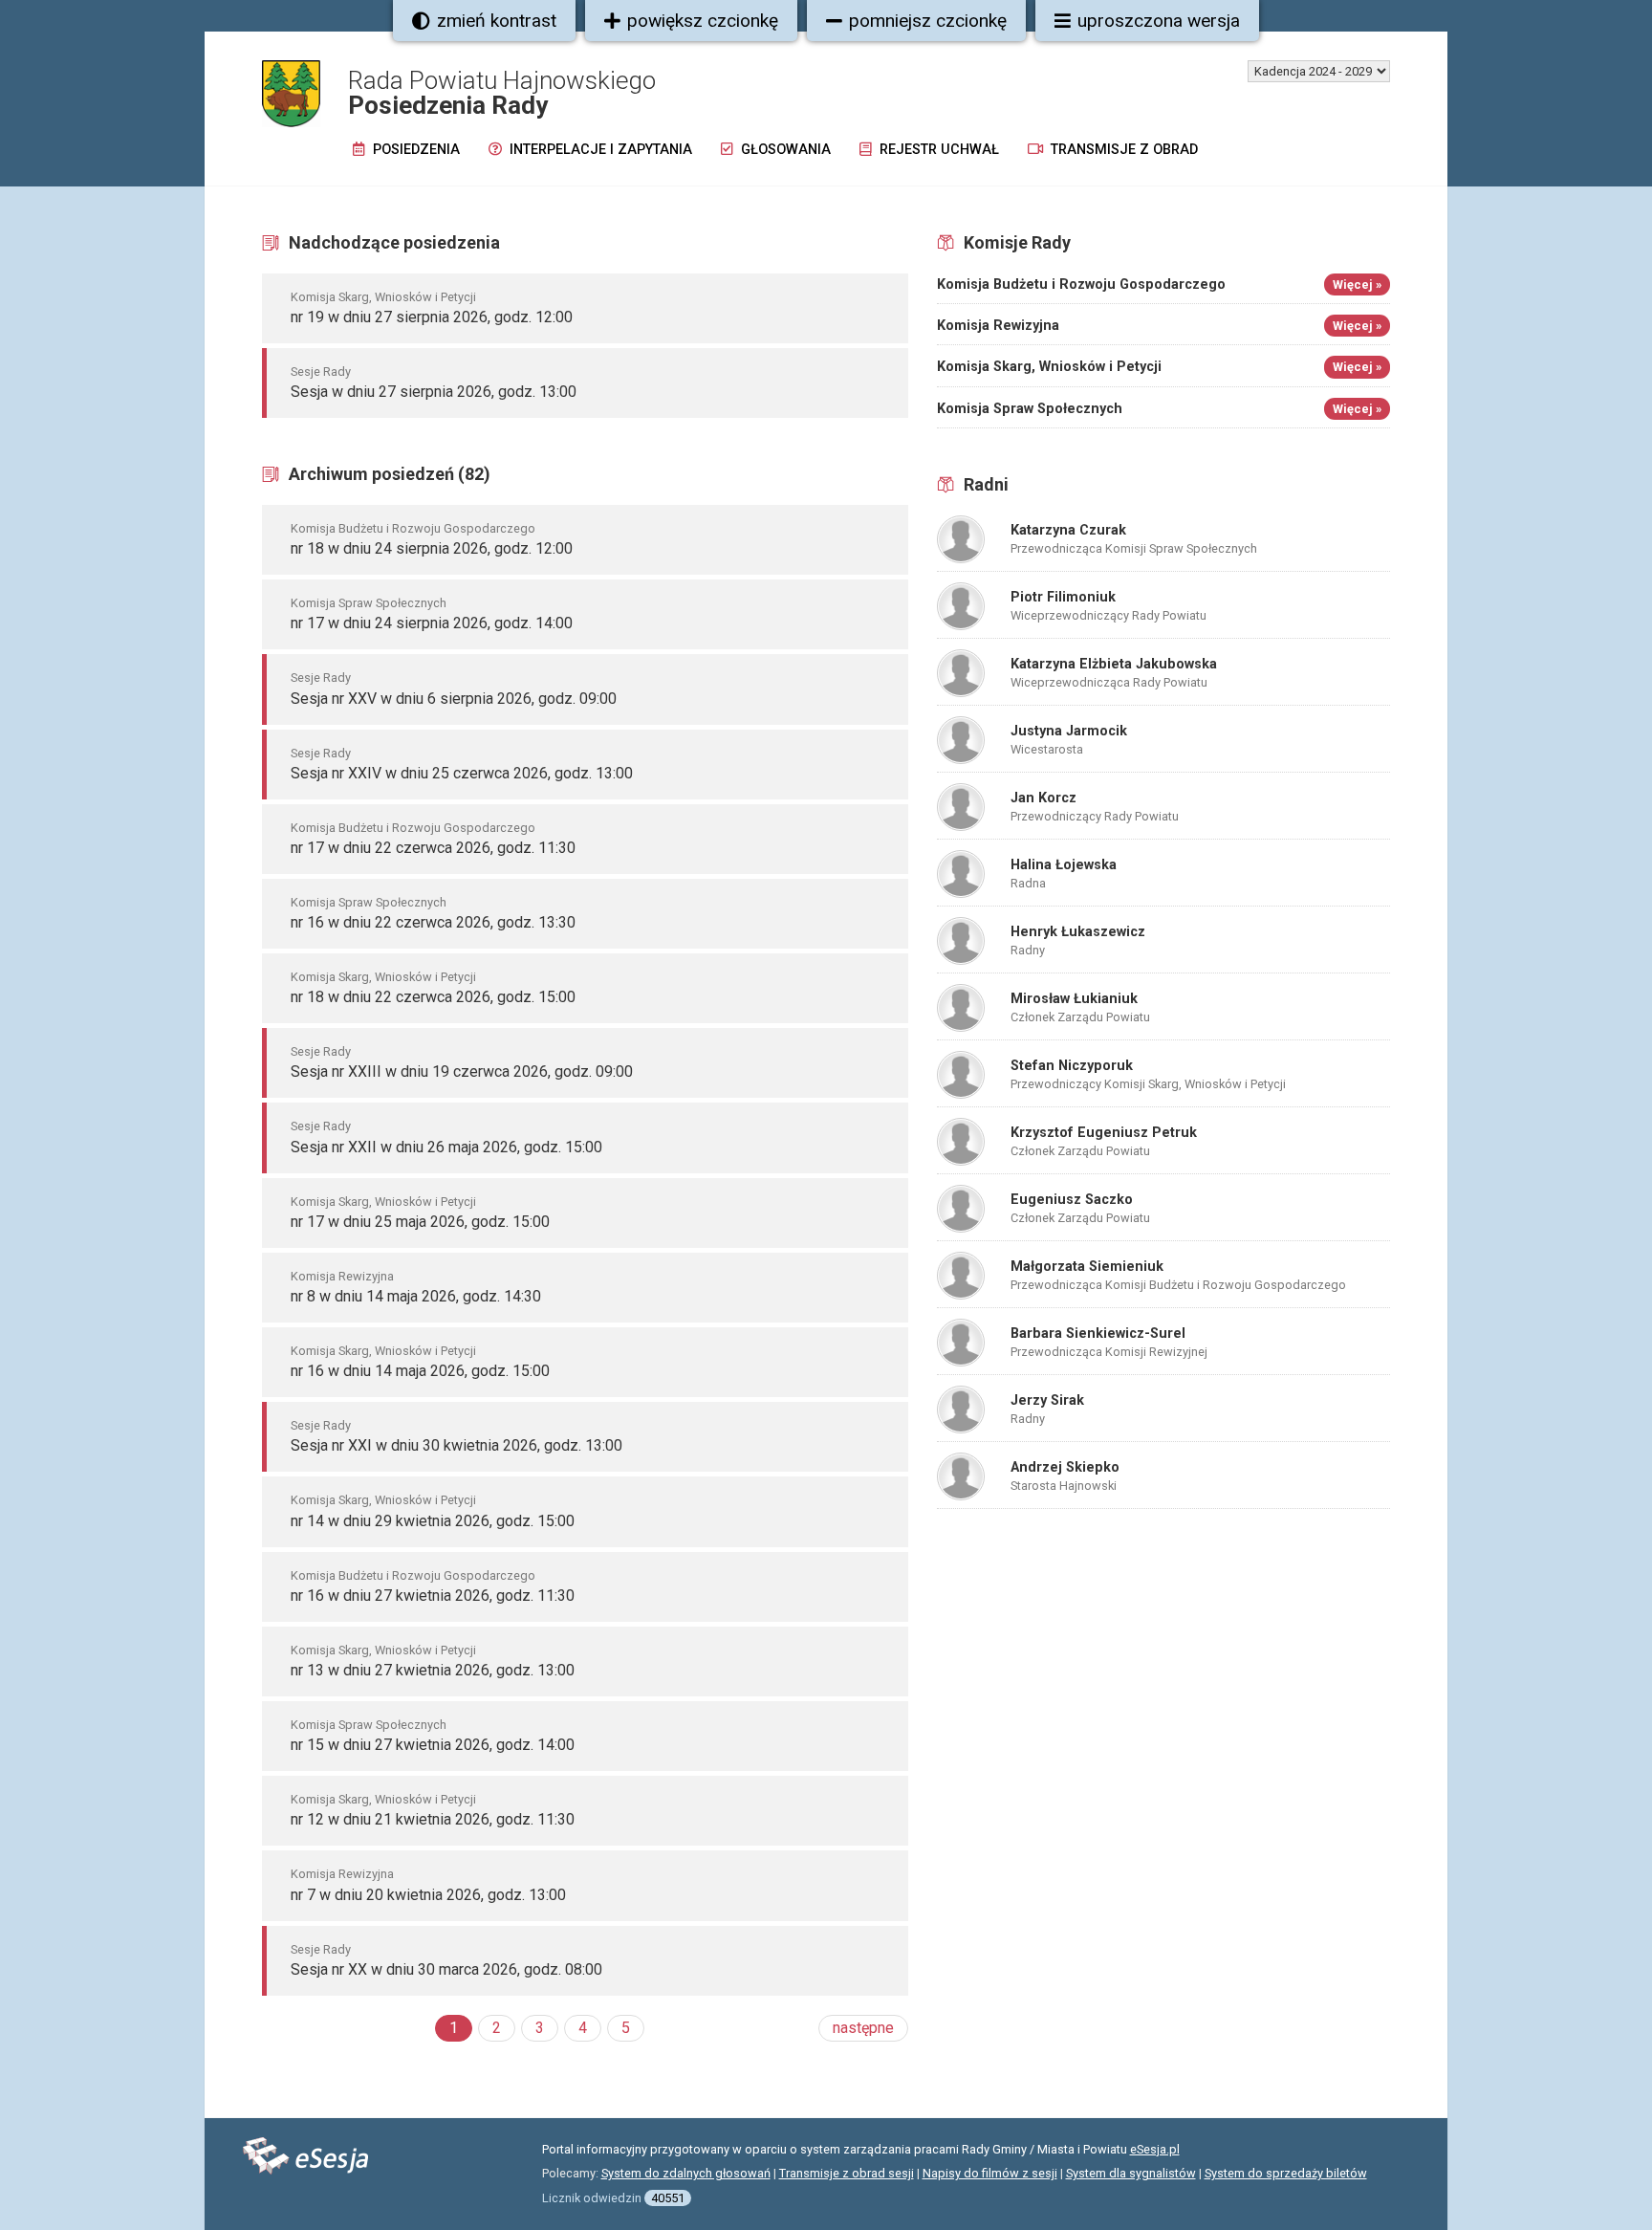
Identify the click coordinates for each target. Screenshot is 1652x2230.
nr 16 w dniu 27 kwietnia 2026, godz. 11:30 (433, 1596)
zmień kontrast (497, 21)
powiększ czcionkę (703, 21)
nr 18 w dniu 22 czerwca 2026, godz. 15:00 (433, 997)
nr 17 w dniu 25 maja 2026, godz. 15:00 (420, 1222)
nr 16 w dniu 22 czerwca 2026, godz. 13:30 (433, 922)
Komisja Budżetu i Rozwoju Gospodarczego (413, 528)
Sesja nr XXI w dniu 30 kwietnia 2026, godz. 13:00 (456, 1445)
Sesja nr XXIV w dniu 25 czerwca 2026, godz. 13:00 (462, 773)
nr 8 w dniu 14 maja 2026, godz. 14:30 (416, 1296)
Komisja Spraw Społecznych (369, 603)
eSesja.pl (1155, 2149)
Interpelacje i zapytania (599, 150)
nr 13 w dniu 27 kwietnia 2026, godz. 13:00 (433, 1670)
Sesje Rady (321, 372)
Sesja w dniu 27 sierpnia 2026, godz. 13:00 (434, 392)
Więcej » (1357, 284)
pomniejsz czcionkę (928, 21)
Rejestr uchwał (937, 150)
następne (863, 2028)
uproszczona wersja (1159, 21)
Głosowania (784, 150)
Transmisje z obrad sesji (847, 2173)
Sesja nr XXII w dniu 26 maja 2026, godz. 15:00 (446, 1147)
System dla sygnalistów (1131, 2173)
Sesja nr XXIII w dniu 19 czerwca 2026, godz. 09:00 (462, 1071)
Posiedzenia (414, 150)
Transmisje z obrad (1122, 150)
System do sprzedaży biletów (1286, 2173)
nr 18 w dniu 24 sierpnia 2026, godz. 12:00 (432, 548)
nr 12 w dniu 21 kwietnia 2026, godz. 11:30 (433, 1819)
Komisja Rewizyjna (342, 1276)
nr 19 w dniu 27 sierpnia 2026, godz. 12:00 (432, 317)
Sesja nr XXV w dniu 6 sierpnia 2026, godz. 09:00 (454, 699)
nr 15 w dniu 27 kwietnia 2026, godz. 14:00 (433, 1745)
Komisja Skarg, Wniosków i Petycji (383, 297)
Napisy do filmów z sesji (990, 2173)
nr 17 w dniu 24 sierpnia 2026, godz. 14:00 (432, 623)
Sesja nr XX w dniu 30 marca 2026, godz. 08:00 (446, 1969)
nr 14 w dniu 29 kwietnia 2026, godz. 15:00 (433, 1521)
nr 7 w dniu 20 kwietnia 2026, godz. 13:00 (428, 1895)
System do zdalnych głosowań (686, 2173)
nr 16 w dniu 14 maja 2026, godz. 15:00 (420, 1371)
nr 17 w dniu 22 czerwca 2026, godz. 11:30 (433, 848)
